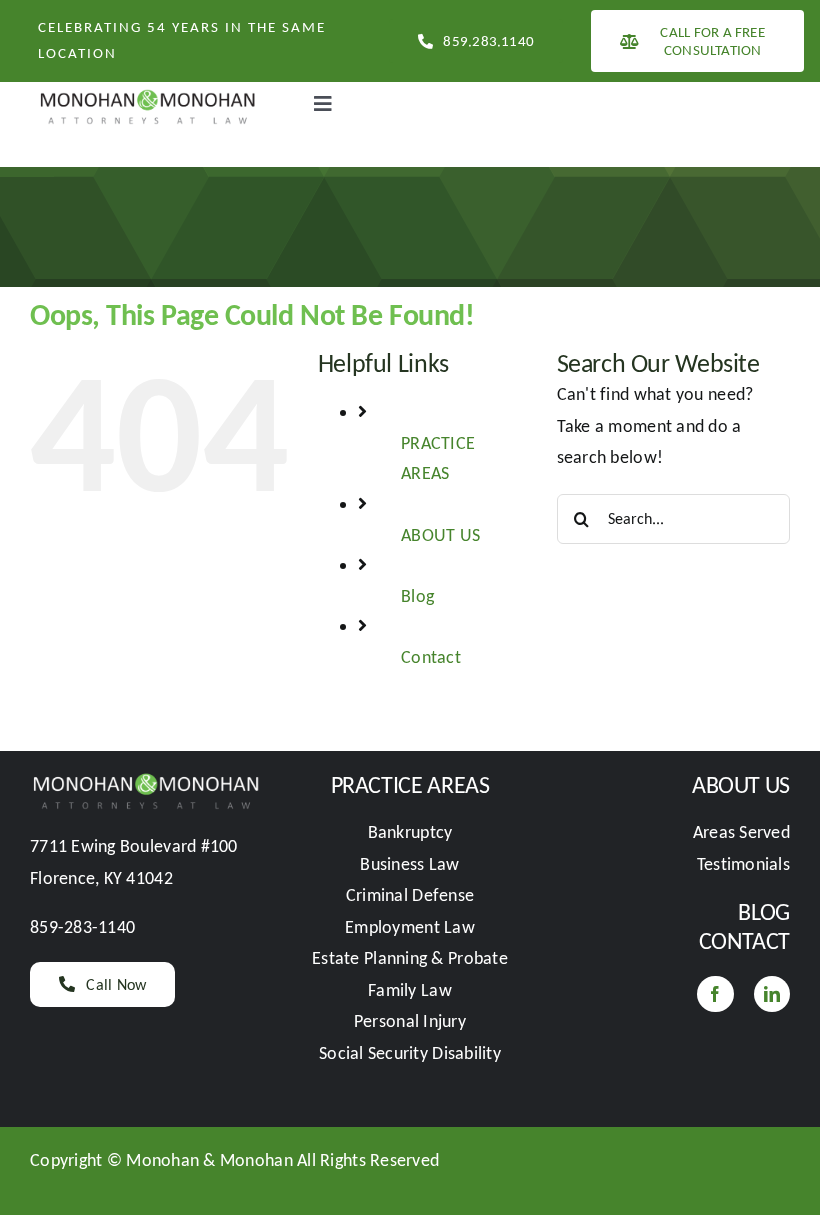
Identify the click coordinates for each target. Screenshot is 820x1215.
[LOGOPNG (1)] (146, 91)
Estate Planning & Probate (410, 958)
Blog (417, 596)
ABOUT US (440, 535)
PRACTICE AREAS (410, 784)
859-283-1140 (82, 927)
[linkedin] (772, 994)
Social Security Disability (410, 1053)
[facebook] (715, 994)
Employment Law (410, 927)
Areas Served (741, 832)
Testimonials (743, 864)
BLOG (764, 911)
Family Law (410, 990)
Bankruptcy (410, 832)
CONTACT (744, 940)
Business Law (409, 864)
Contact (431, 657)
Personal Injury (410, 1021)
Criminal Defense (410, 895)
